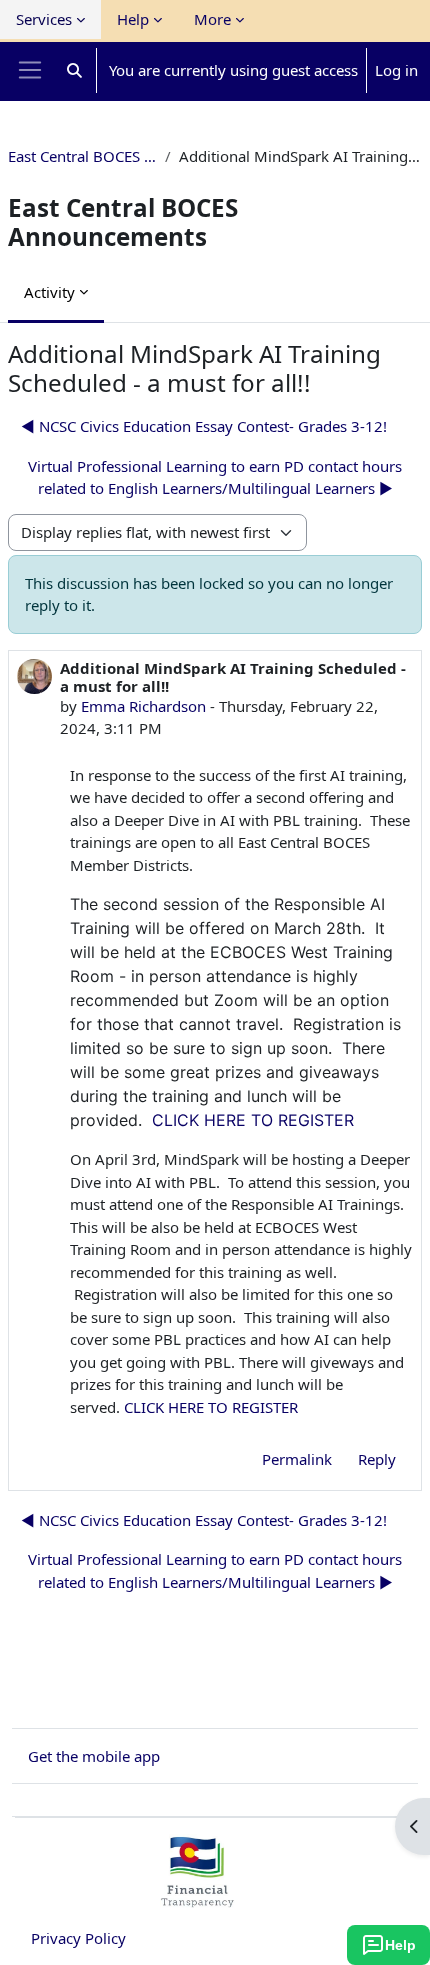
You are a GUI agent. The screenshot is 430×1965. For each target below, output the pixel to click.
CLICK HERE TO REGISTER (253, 1120)
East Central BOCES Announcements (82, 156)
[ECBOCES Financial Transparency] (197, 1899)
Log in (396, 70)
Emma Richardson (143, 706)
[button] (74, 70)
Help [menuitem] (133, 19)
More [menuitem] (212, 19)
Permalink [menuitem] (297, 1459)
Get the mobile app (94, 1756)
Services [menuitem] (44, 19)
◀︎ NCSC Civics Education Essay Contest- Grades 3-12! (204, 426)
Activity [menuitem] (49, 292)
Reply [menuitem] (377, 1459)
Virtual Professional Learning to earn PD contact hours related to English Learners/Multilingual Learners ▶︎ (215, 477)
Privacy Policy (78, 1938)
